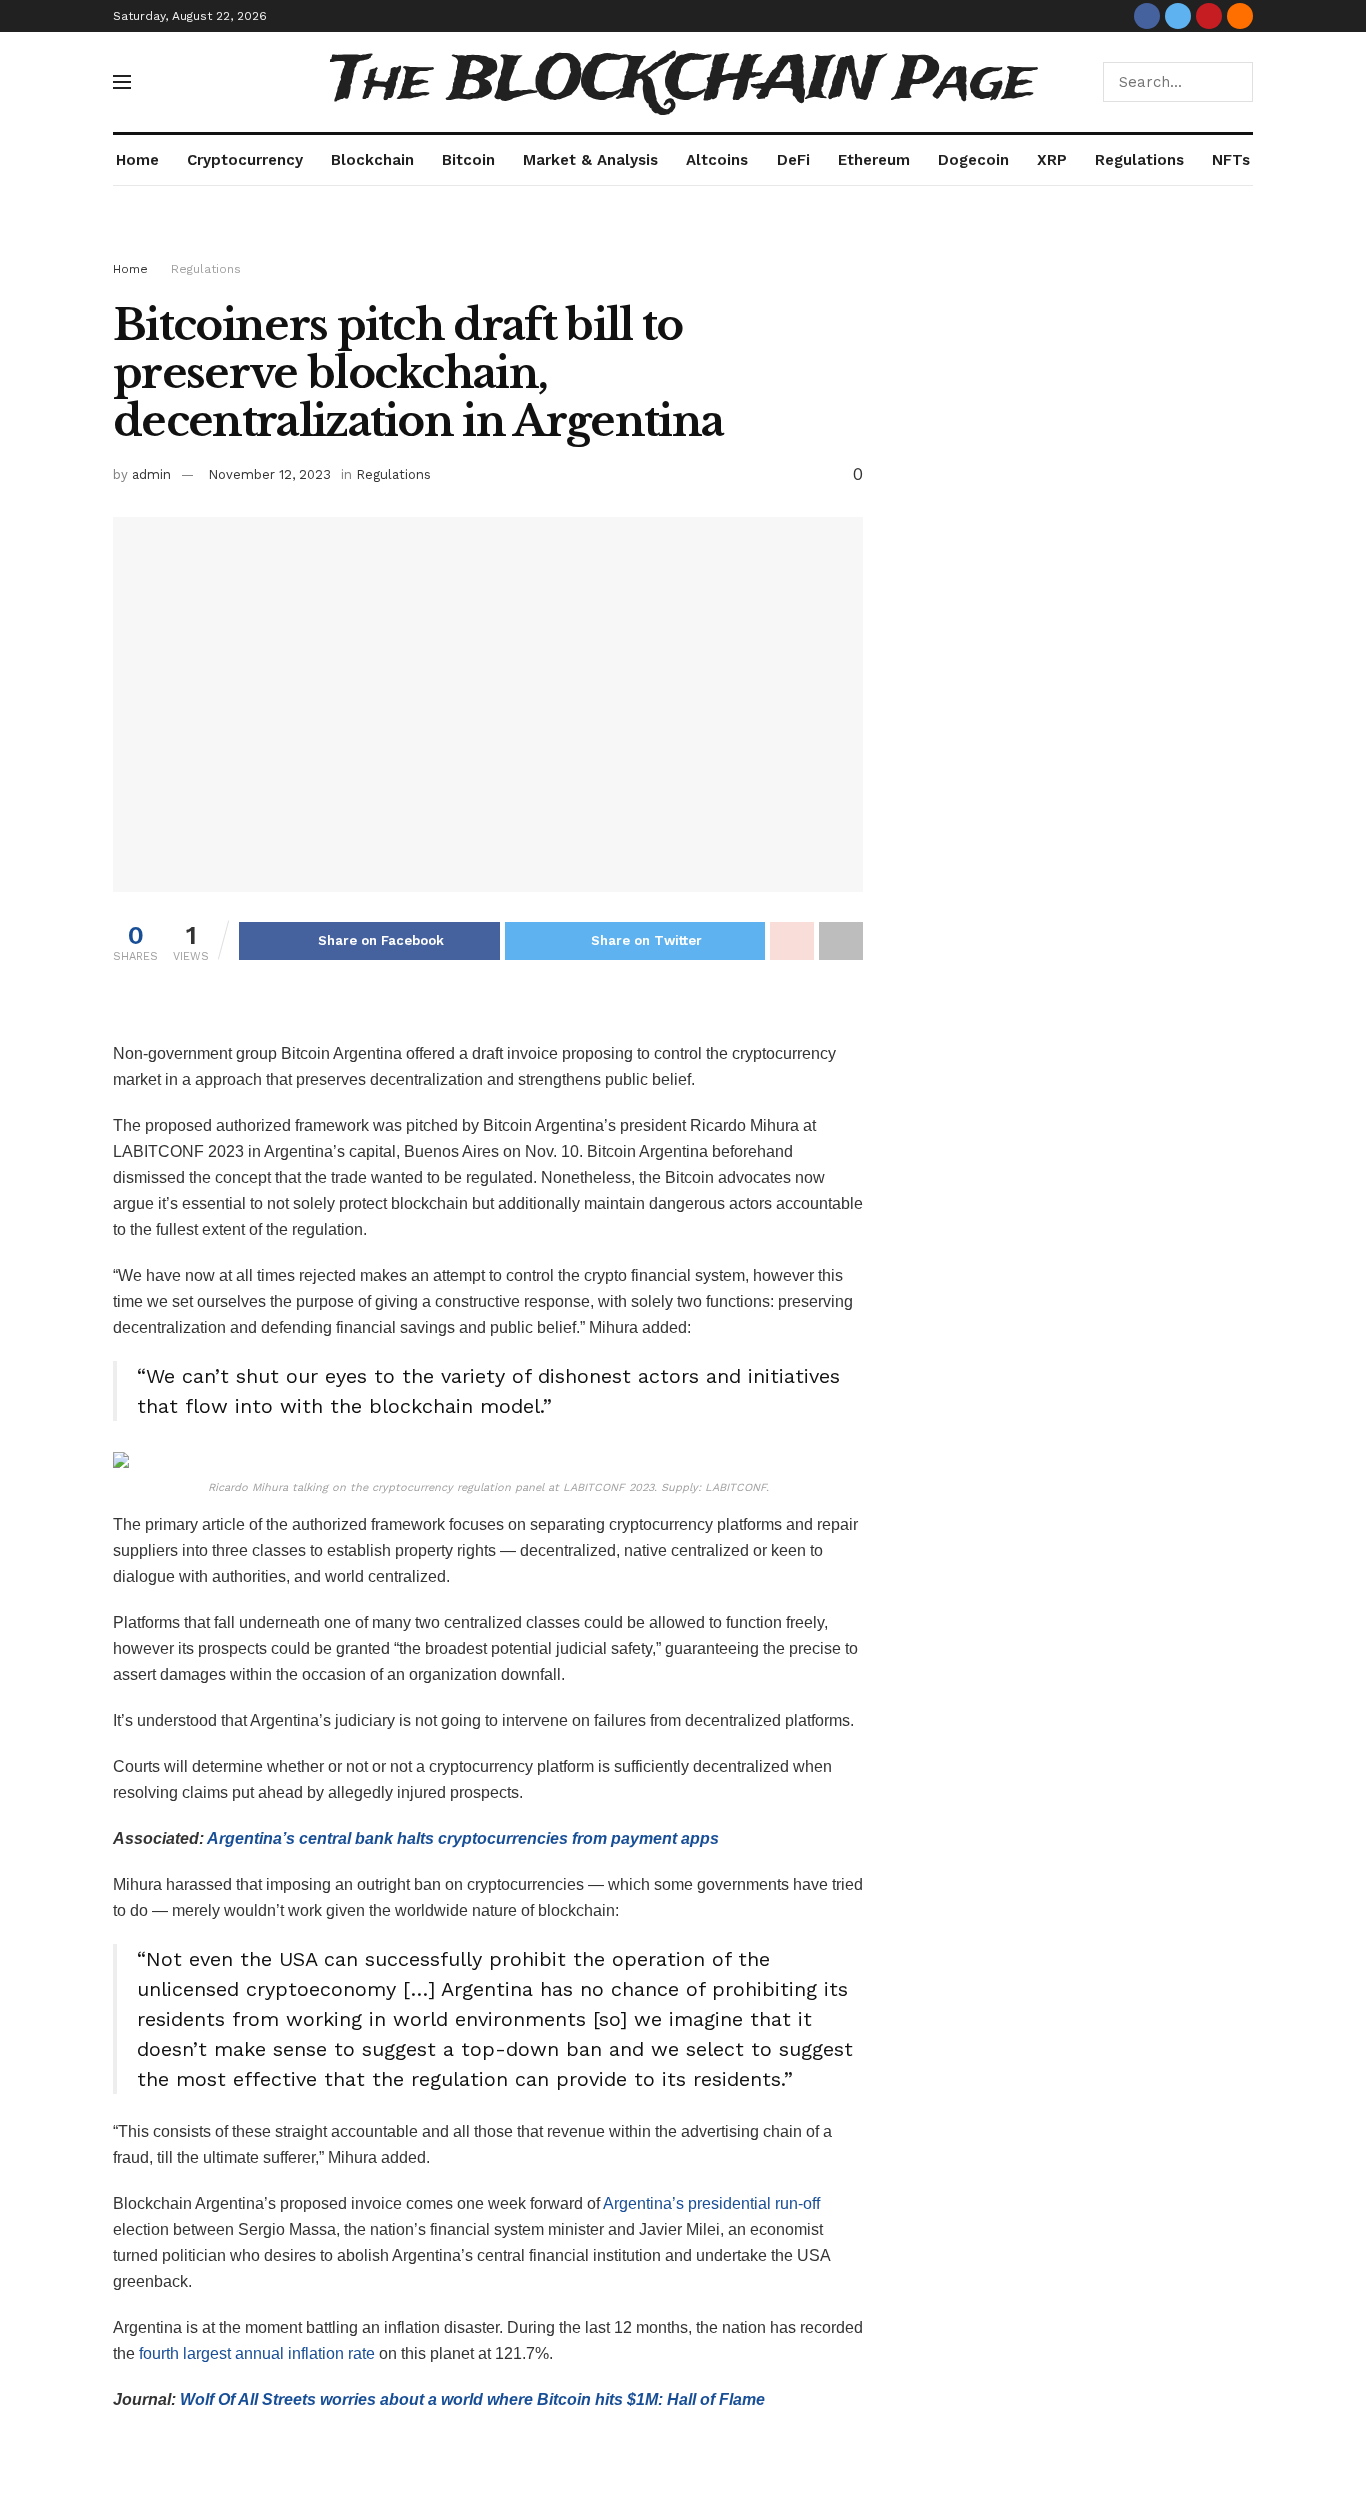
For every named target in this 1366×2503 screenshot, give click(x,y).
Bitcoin (468, 160)
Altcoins (717, 160)
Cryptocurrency (245, 160)
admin (151, 474)
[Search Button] (1233, 82)
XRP (1052, 160)
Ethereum (874, 160)
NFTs (1231, 160)
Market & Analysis (590, 160)
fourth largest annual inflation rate (257, 2353)
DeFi (793, 160)
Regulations (1139, 160)
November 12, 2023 (269, 474)
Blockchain (372, 160)
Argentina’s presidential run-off (711, 2203)
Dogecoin (973, 160)
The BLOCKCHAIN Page (683, 82)
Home (137, 160)
